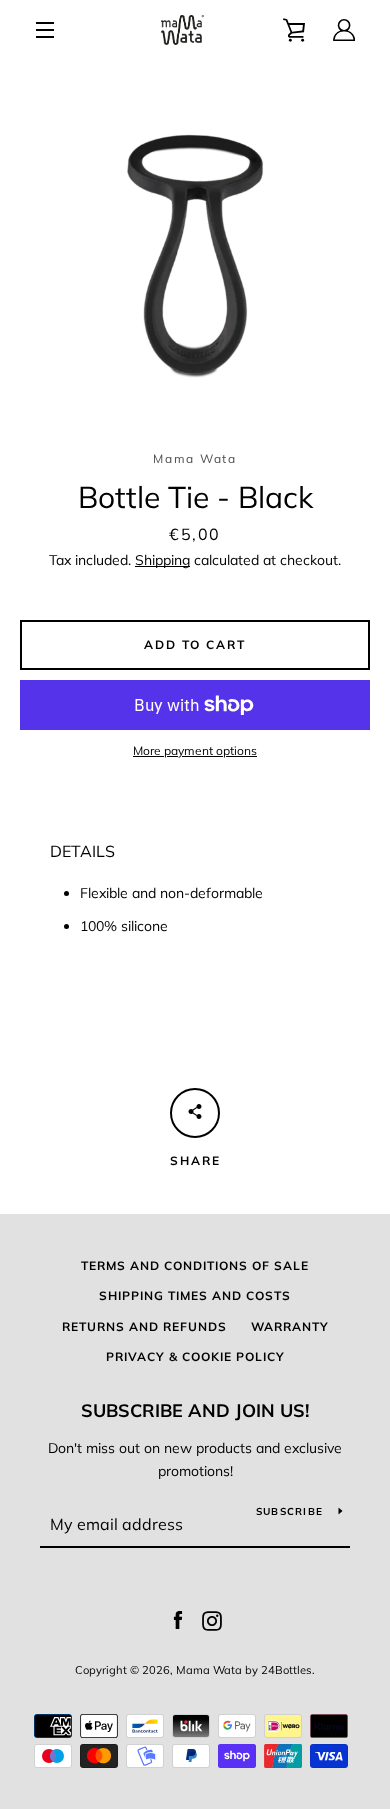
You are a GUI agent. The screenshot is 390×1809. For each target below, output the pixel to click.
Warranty (290, 1326)
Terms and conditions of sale (195, 1265)
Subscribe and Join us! (195, 1410)
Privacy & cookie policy (195, 1356)
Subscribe (289, 1511)
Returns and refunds (144, 1326)
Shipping (162, 560)
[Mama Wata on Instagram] (212, 1619)
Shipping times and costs (195, 1295)
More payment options (195, 750)
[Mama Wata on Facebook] (178, 1619)
